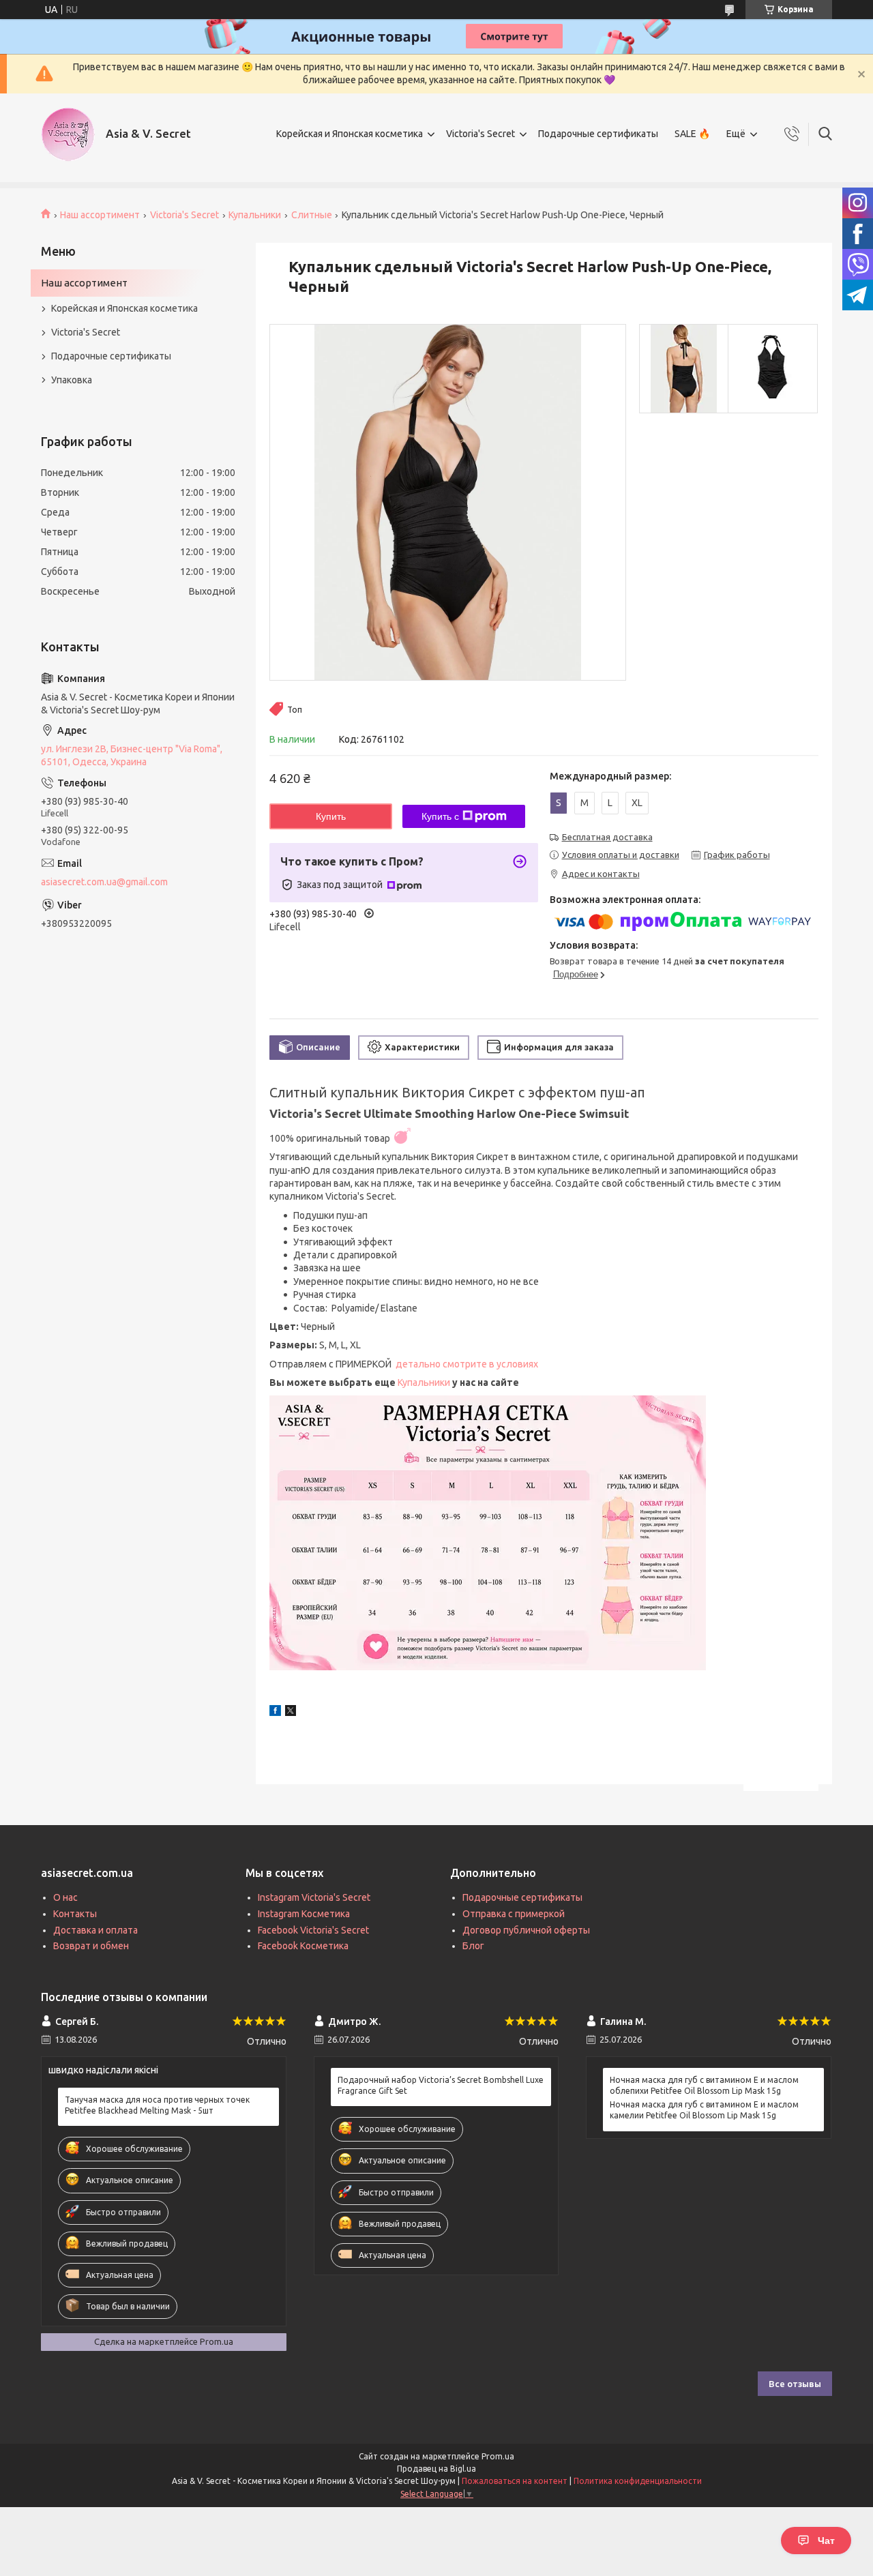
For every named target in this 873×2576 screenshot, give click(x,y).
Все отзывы (795, 2384)
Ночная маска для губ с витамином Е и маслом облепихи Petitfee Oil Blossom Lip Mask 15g (704, 2085)
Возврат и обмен (91, 1946)
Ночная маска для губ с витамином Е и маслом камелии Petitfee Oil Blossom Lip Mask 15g (704, 2110)
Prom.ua (498, 2456)
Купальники (255, 215)
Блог (473, 1946)
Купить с (440, 816)
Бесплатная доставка (607, 837)
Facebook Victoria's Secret (313, 1930)
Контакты (75, 1914)
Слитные (312, 215)
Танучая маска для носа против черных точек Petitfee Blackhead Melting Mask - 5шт (157, 2105)
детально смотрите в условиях (468, 1364)
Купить (331, 816)
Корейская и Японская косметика (350, 134)
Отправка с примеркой (514, 1914)
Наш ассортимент (100, 215)
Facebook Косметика (303, 1946)
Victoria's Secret (480, 134)
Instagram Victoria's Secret (314, 1897)
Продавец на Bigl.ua (436, 2469)
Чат (826, 2541)
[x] (291, 1713)
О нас (65, 1897)
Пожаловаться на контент (515, 2481)
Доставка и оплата (95, 1930)
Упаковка (72, 380)
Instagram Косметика (304, 1914)
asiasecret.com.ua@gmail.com (104, 882)
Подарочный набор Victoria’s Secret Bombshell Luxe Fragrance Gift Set (441, 2085)
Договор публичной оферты (526, 1930)
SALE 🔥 (692, 134)
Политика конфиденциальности (638, 2481)
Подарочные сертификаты (598, 134)
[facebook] (275, 1713)
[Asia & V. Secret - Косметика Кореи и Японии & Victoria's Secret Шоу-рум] (68, 134)
